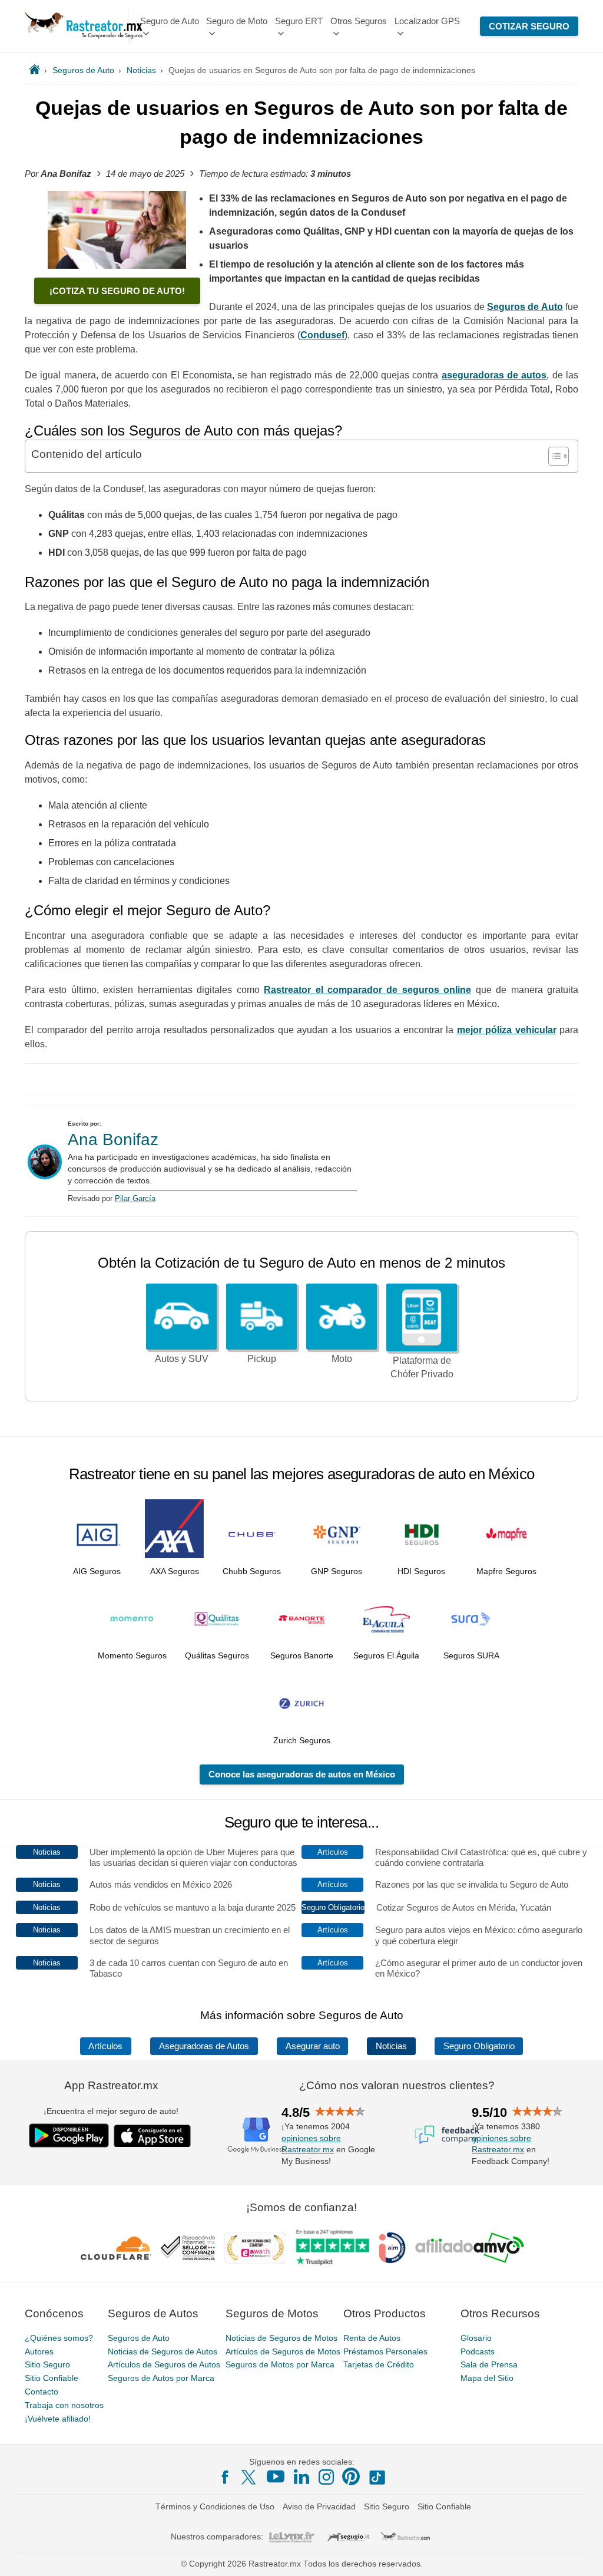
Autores (39, 2351)
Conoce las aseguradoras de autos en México (302, 1774)
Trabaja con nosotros (64, 2405)
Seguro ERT (299, 21)
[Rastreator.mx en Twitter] (250, 2476)
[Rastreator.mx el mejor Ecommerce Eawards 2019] (255, 2248)
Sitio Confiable (52, 2378)
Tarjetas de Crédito (379, 2364)
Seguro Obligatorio (479, 2046)
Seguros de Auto (139, 2338)
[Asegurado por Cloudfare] (116, 2248)
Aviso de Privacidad (319, 2506)
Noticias (391, 2046)
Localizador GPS (427, 21)
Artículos (105, 2046)
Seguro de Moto (237, 21)
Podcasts (478, 2351)
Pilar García (135, 1198)
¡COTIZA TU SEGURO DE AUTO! (117, 291)
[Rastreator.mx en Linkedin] (301, 2476)
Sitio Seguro (47, 2364)
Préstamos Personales (385, 2351)
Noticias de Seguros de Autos (163, 2351)
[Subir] (581, 2554)
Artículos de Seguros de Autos (164, 2364)
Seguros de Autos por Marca (161, 2378)
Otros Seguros (359, 21)
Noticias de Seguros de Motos (281, 2338)
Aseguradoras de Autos (204, 2046)
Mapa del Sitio (487, 2378)
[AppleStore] (153, 2136)
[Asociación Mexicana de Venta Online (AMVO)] (470, 2248)
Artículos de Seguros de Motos (283, 2351)
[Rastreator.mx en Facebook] (225, 2477)
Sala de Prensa (489, 2364)
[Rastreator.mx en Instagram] (326, 2477)
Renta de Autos (372, 2338)
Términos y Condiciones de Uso (215, 2506)
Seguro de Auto (170, 21)
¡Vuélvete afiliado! (58, 2419)
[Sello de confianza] (188, 2248)
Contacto (42, 2392)
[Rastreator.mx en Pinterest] (351, 2476)
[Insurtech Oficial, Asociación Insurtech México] (392, 2248)
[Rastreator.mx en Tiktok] (377, 2476)
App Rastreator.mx (111, 2085)
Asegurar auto (313, 2046)
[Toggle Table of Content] (553, 456)
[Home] (34, 70)
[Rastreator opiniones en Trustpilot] (332, 2247)
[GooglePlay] (69, 2135)
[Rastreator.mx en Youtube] (276, 2476)
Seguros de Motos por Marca (280, 2364)
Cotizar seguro (529, 26)
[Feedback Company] (447, 2135)
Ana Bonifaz (113, 1139)
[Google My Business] (256, 2135)
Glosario (476, 2338)
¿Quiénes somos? (59, 2338)
